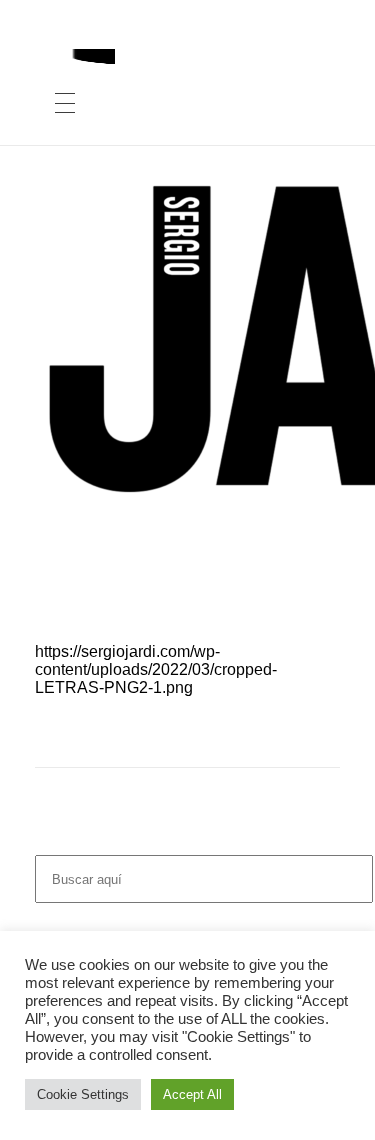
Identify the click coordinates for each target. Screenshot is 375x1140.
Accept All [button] (192, 1094)
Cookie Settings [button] (83, 1094)
